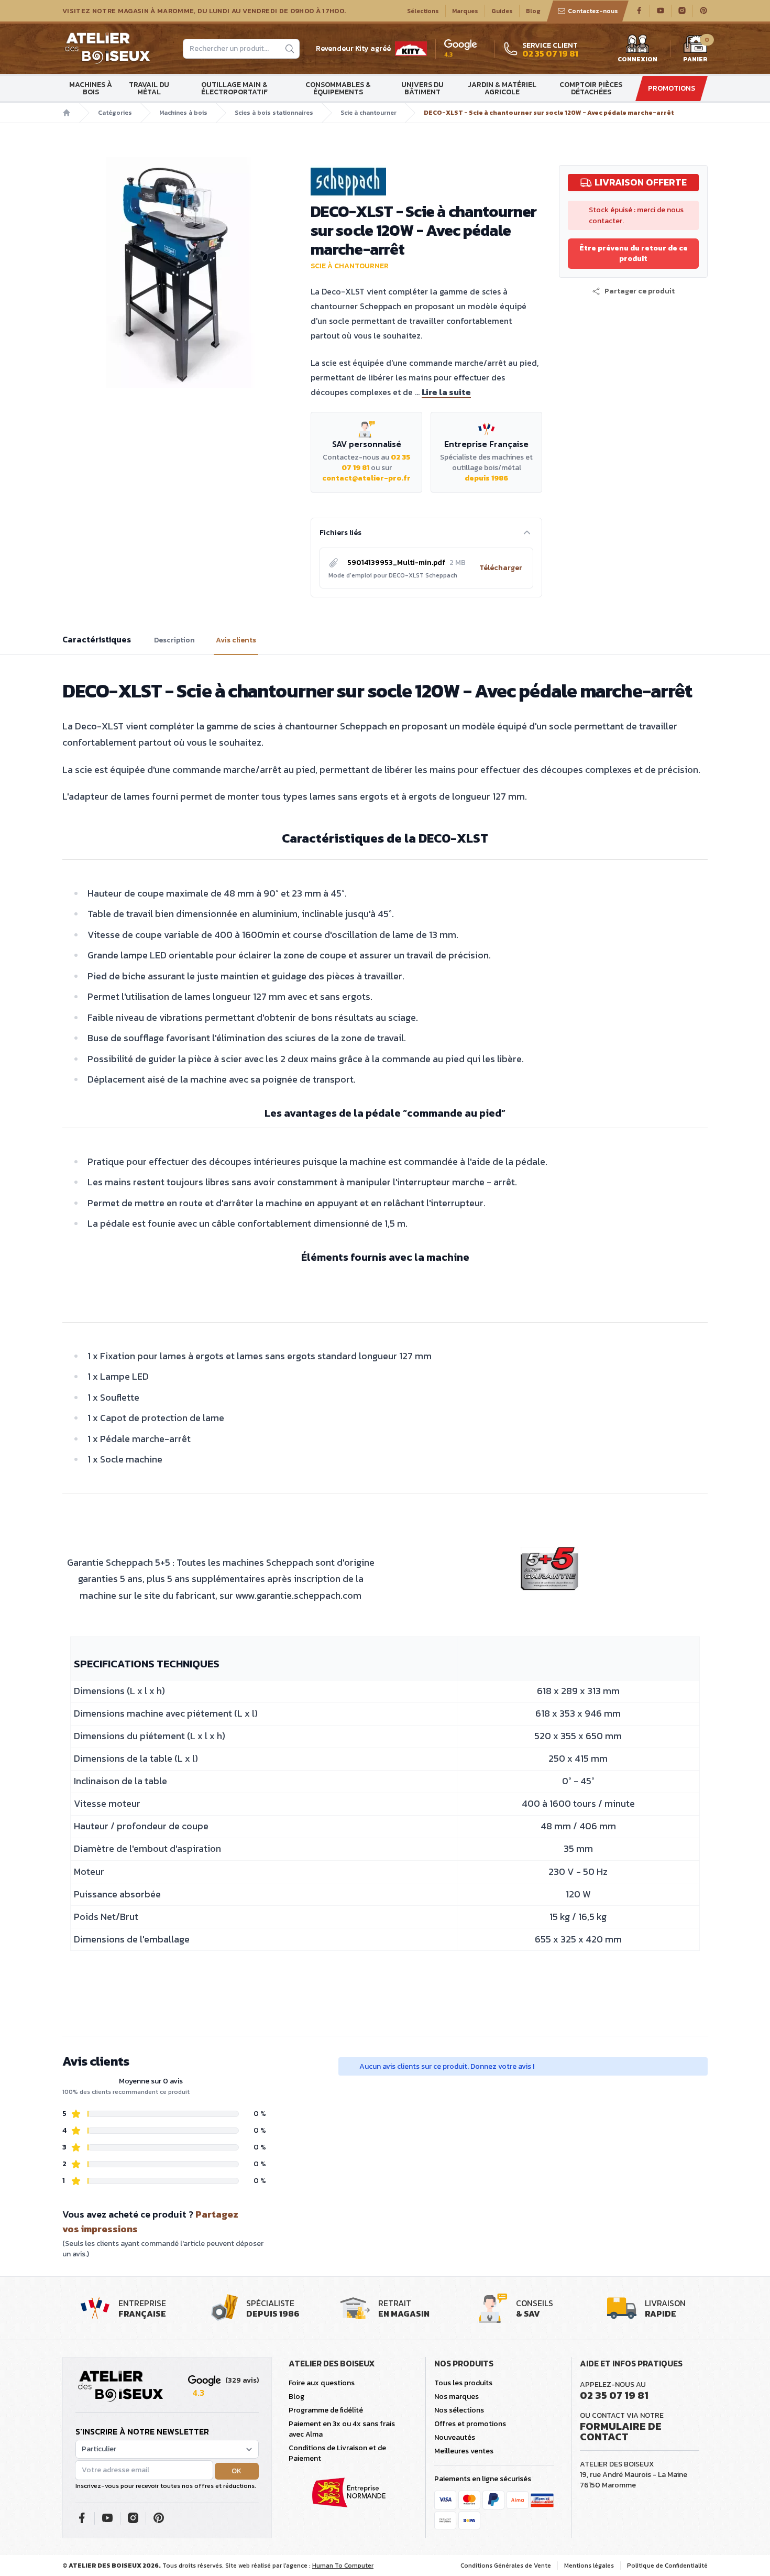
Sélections (423, 11)
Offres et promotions (470, 2424)
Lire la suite (446, 392)
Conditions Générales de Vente (506, 2566)
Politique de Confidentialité (667, 2566)
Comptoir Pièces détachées (591, 88)
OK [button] (236, 2471)
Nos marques (456, 2397)
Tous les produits (463, 2383)
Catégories (115, 113)
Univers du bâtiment (422, 88)
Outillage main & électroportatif (234, 88)
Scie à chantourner (368, 113)
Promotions (672, 88)
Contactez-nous (593, 11)
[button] (633, 291)
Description (174, 640)
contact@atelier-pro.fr (366, 478)
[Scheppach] (426, 182)
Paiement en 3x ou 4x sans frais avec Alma (342, 2429)
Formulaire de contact (621, 2431)
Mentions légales (589, 2566)
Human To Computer (343, 2566)
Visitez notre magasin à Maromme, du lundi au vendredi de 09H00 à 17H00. (204, 11)
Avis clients (236, 640)
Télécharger (501, 568)
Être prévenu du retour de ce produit (634, 253)
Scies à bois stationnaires (274, 113)
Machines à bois (91, 88)
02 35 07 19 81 (614, 2395)
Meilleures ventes (464, 2451)
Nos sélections (459, 2410)
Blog (533, 11)
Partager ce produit (640, 291)
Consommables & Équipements (338, 88)
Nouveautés (455, 2437)
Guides (502, 11)
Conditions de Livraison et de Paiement (337, 2453)
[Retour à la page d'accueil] (120, 2387)
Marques (465, 11)
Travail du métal (149, 88)
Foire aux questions (322, 2383)
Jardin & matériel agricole (502, 88)
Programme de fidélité (326, 2410)
